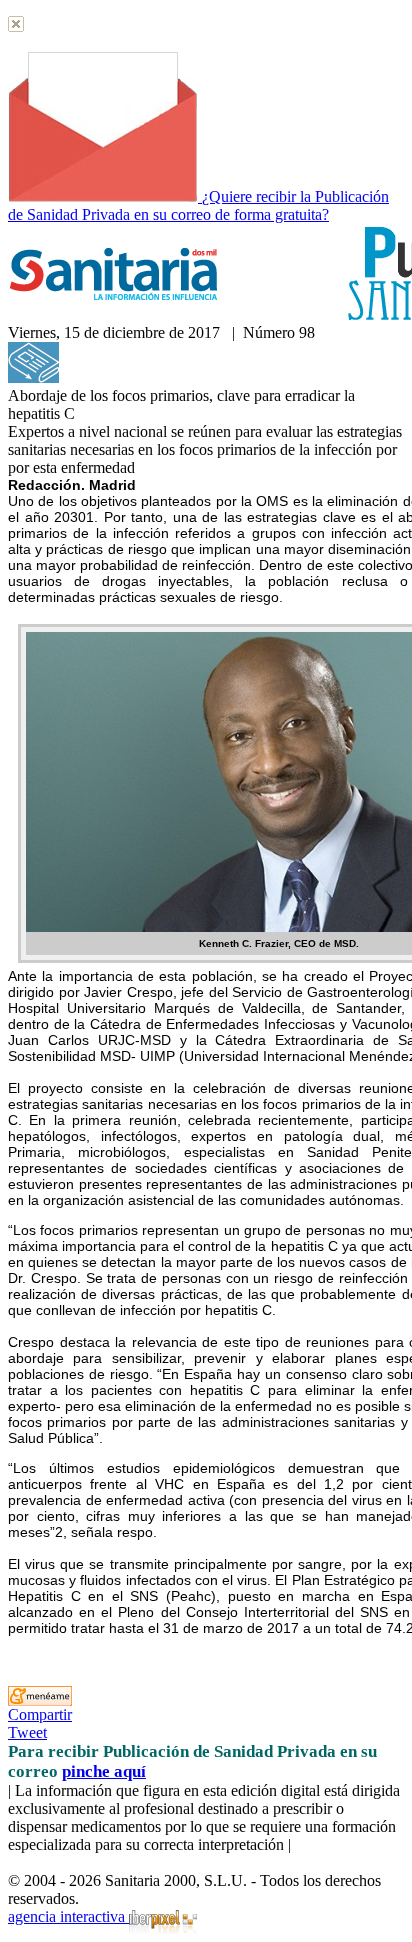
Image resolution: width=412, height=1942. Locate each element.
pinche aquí (104, 1771)
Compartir (40, 1714)
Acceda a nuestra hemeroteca (152, 377)
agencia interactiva (68, 1916)
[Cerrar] (16, 26)
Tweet (27, 1732)
